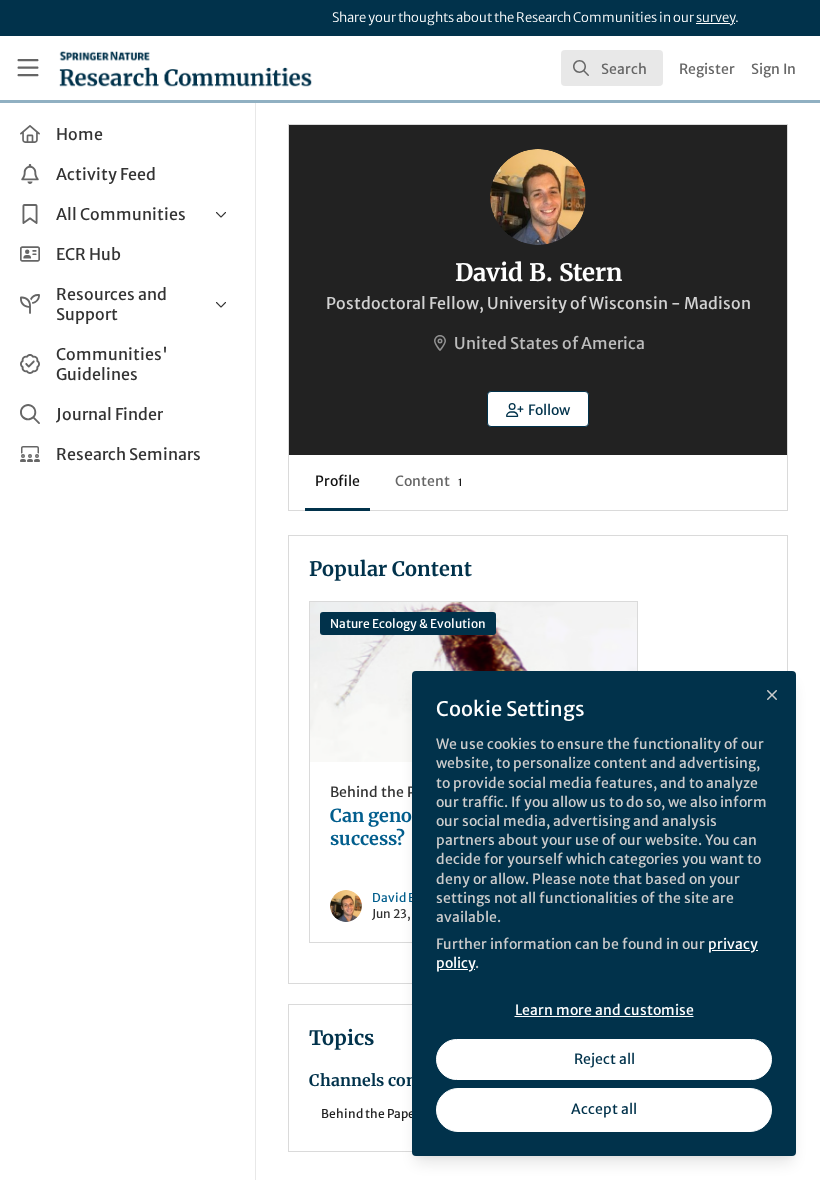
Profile (337, 481)
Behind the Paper (388, 792)
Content (428, 481)
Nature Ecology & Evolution (408, 623)
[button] (538, 409)
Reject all (604, 1059)
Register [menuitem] (707, 69)
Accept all (604, 1109)
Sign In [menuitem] (773, 69)
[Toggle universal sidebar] (28, 68)
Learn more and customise (604, 1010)
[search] (612, 68)
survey (715, 17)
